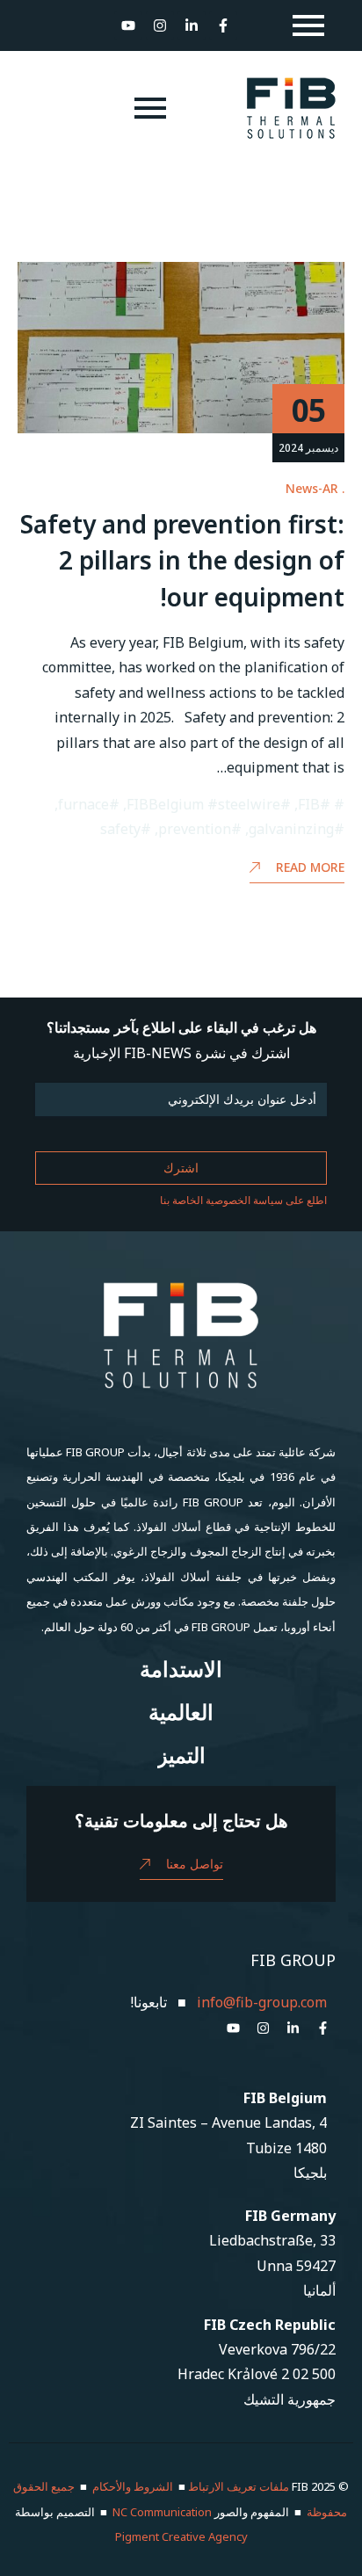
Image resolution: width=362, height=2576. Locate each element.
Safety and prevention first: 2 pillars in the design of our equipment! (182, 560)
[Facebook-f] (223, 25)
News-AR (312, 488)
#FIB (314, 804)
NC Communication (162, 2512)
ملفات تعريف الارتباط (239, 2486)
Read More (310, 867)
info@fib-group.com (262, 2002)
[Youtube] (128, 25)
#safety (126, 829)
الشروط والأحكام (133, 2486)
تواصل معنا (195, 1864)
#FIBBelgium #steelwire (209, 804)
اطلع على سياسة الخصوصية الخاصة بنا (243, 1200)
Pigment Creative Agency (181, 2536)
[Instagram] (160, 25)
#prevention (200, 829)
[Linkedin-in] (192, 25)
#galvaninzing (297, 829)
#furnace (89, 804)
